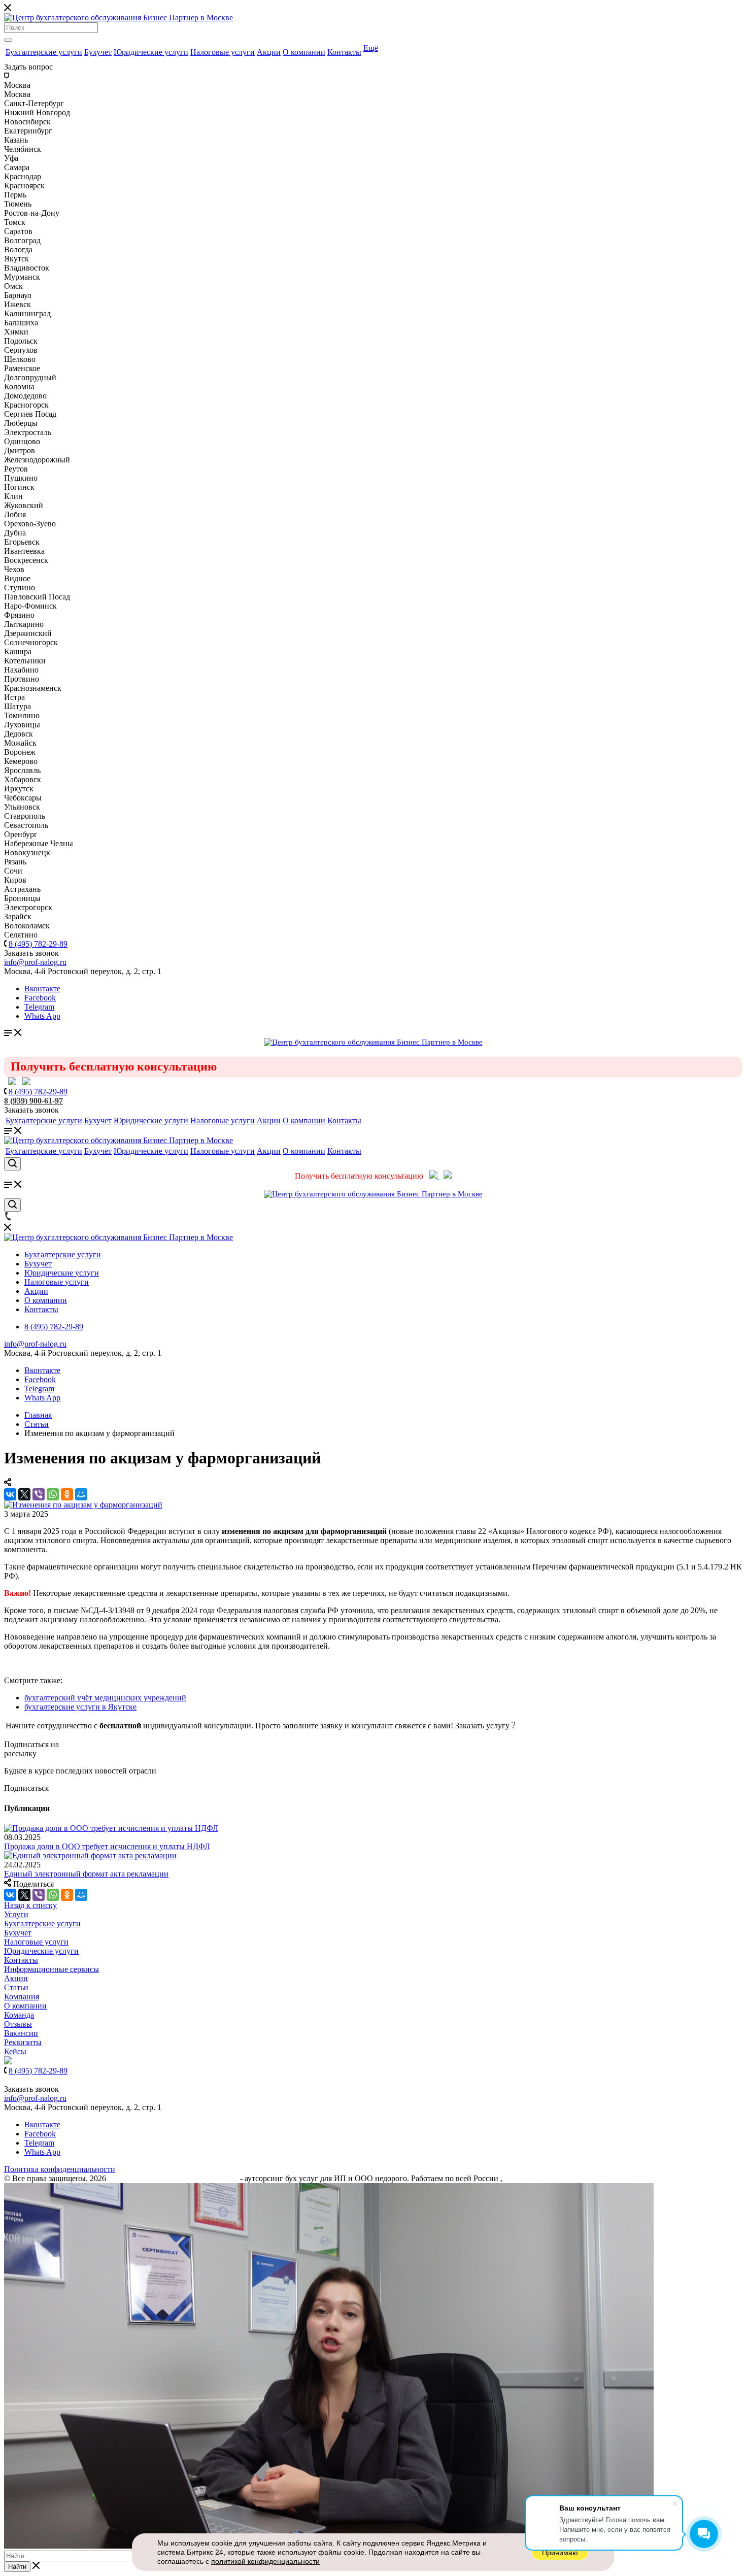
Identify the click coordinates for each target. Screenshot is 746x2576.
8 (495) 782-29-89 (38, 944)
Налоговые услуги (223, 52)
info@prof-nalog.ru (35, 1344)
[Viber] (39, 1494)
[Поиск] (8, 40)
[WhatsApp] (53, 1494)
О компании (304, 52)
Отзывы (18, 2024)
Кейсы (15, 2051)
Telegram (39, 1007)
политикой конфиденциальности (265, 2561)
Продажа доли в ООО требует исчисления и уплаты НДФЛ (107, 1846)
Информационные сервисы (52, 1969)
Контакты (344, 52)
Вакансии (21, 2033)
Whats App (42, 1016)
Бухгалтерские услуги (44, 52)
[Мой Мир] (81, 1494)
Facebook (40, 998)
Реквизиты (23, 2042)
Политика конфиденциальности (60, 2169)
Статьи (16, 1987)
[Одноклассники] (67, 1494)
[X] (24, 1494)
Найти (17, 2567)
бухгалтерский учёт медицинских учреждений (105, 1698)
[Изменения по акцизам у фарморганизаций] (83, 1505)
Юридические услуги (151, 52)
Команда (19, 2015)
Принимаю (560, 2553)
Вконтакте (42, 989)
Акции (269, 52)
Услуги (16, 1914)
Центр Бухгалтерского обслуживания (173, 2178)
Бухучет (98, 52)
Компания (22, 1997)
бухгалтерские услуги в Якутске (80, 1707)
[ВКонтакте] (10, 1494)
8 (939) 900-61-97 (33, 1101)
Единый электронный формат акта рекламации (86, 1874)
